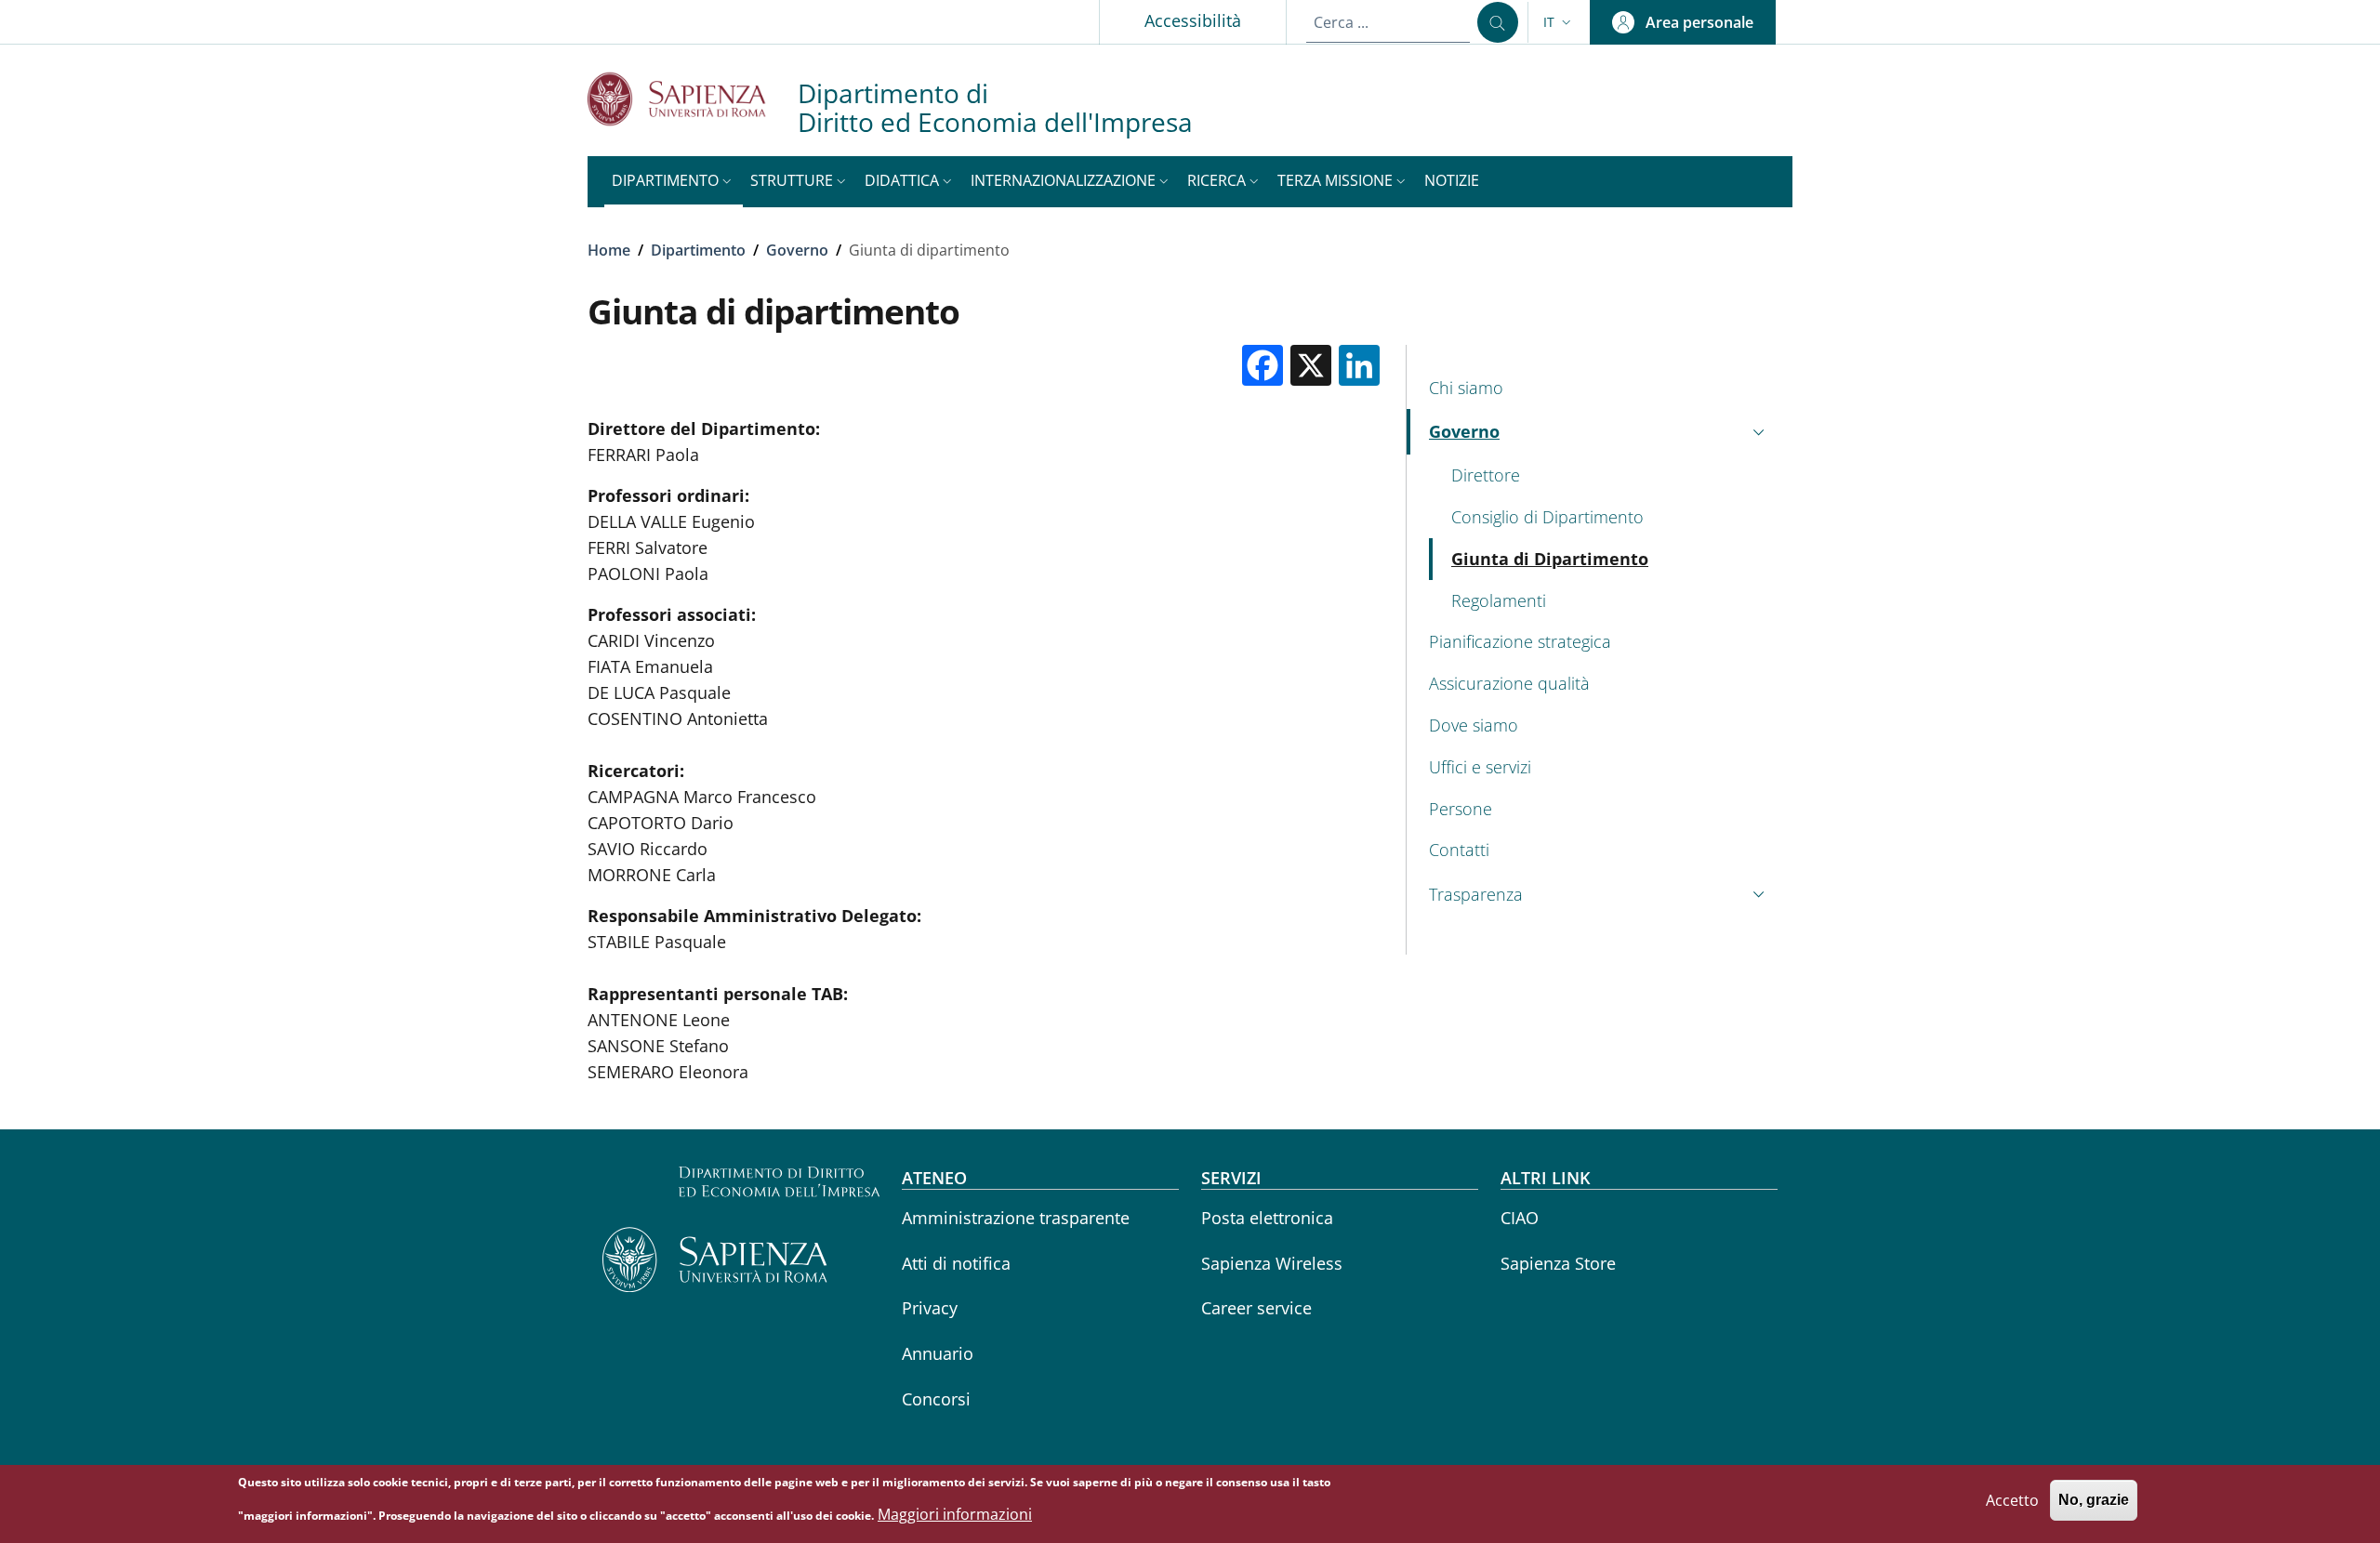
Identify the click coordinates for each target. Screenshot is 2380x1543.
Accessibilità (1193, 20)
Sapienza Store (1558, 1263)
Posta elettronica (1267, 1218)
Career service (1256, 1308)
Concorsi (936, 1399)
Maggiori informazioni (955, 1514)
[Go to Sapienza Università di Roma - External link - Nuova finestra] (693, 99)
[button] (1559, 22)
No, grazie (2094, 1501)
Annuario (938, 1353)
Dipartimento (698, 250)
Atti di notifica (956, 1263)
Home (609, 250)
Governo (797, 250)
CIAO (1520, 1218)
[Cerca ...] (1498, 22)
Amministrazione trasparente (1016, 1218)
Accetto (2012, 1500)
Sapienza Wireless (1272, 1263)
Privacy (930, 1308)
